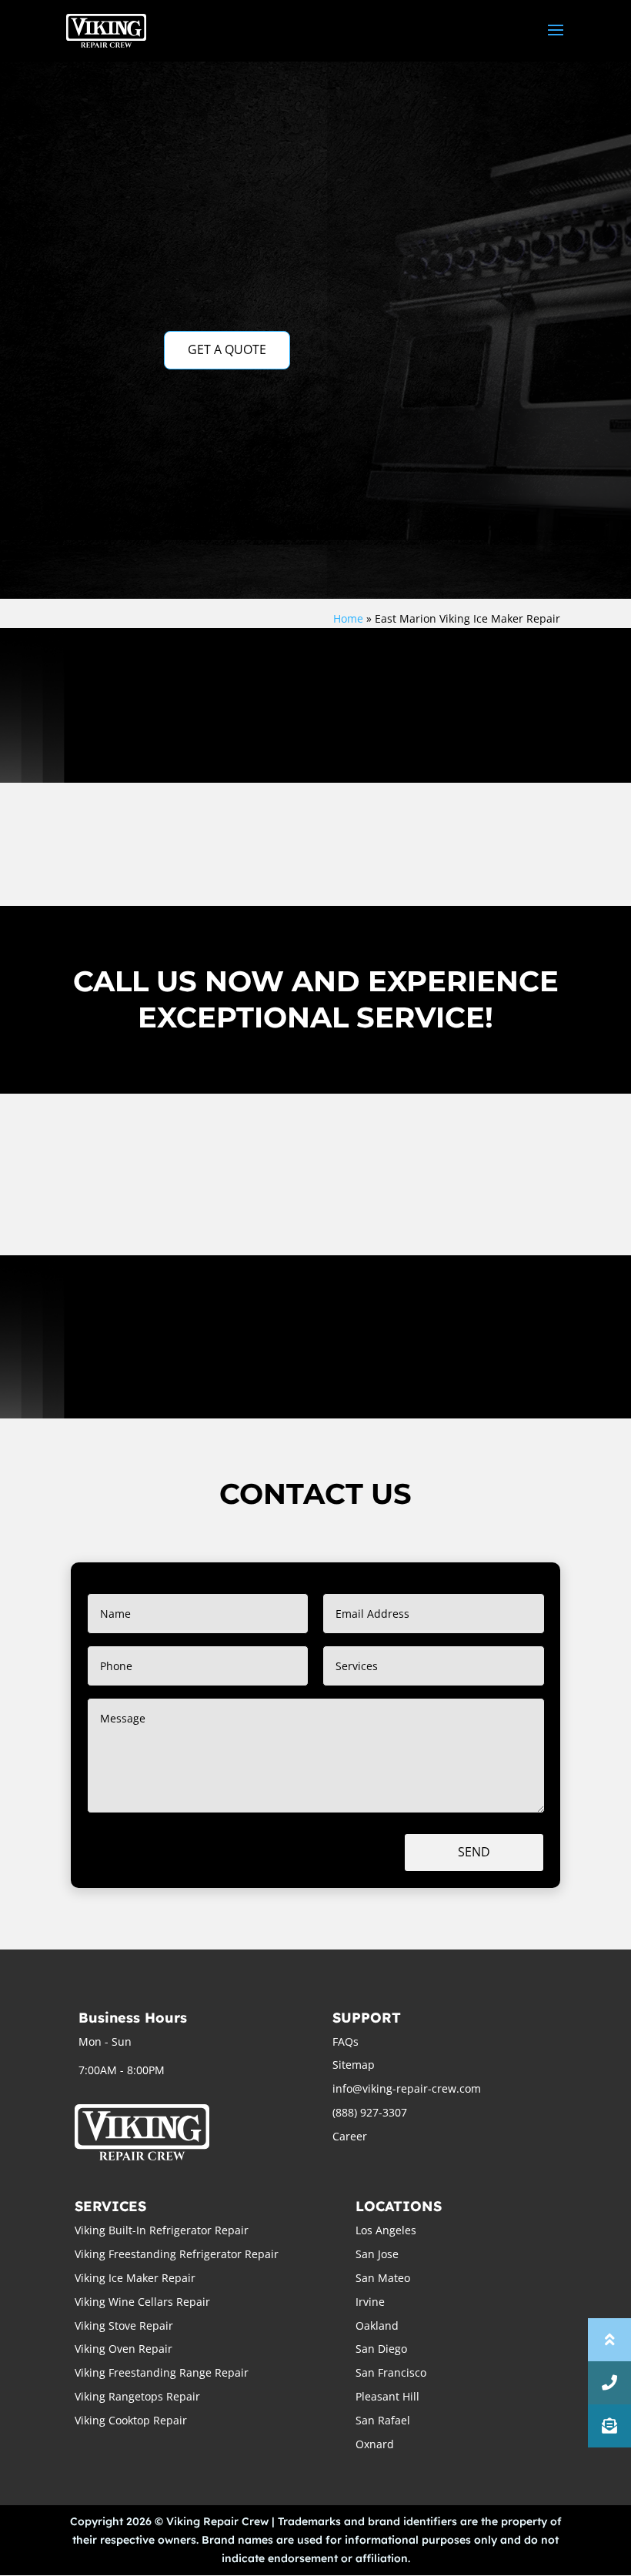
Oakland (377, 2325)
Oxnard (375, 2444)
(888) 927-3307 (370, 2112)
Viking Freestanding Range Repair (162, 2372)
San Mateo (383, 2278)
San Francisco (391, 2372)
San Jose (377, 2254)
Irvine (370, 2302)
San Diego (381, 2349)
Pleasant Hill (387, 2396)
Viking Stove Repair (124, 2325)
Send (474, 1852)
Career (350, 2136)
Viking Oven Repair (124, 2349)
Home (348, 618)
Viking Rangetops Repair (137, 2396)
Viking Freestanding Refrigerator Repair (177, 2254)
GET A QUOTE (227, 349)
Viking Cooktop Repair (131, 2420)
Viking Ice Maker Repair (135, 2278)
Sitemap (354, 2065)
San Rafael (383, 2420)
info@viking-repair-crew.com (407, 2088)
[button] (609, 2426)
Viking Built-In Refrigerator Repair (162, 2230)
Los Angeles (386, 2230)
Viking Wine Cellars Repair (142, 2302)
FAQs (346, 2041)
